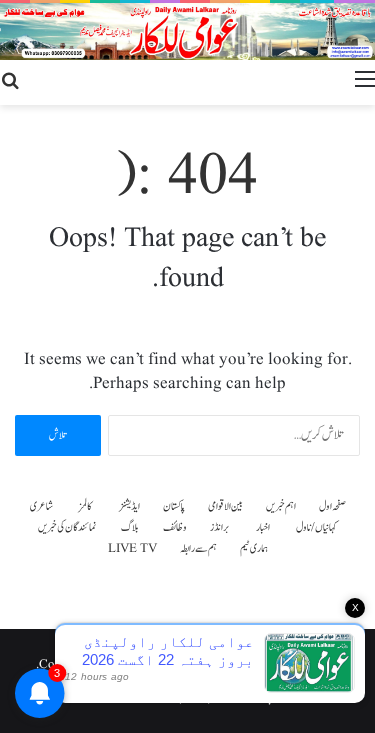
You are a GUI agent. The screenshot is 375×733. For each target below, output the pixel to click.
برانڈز (220, 527)
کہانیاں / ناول (316, 527)
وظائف (175, 527)
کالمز (85, 506)
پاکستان (174, 506)
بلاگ (130, 527)
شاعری (41, 506)
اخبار (263, 527)
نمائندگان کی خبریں (67, 527)
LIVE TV (132, 548)
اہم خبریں (281, 506)
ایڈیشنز (129, 506)
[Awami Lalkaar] (187, 31)
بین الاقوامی (225, 506)
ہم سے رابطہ (198, 548)
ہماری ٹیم (254, 548)
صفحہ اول (332, 506)
